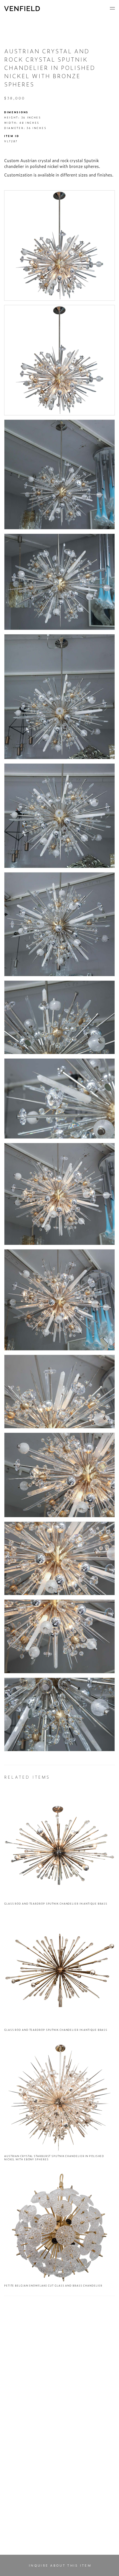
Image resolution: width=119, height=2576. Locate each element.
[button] (112, 8)
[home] (22, 9)
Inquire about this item (60, 2565)
